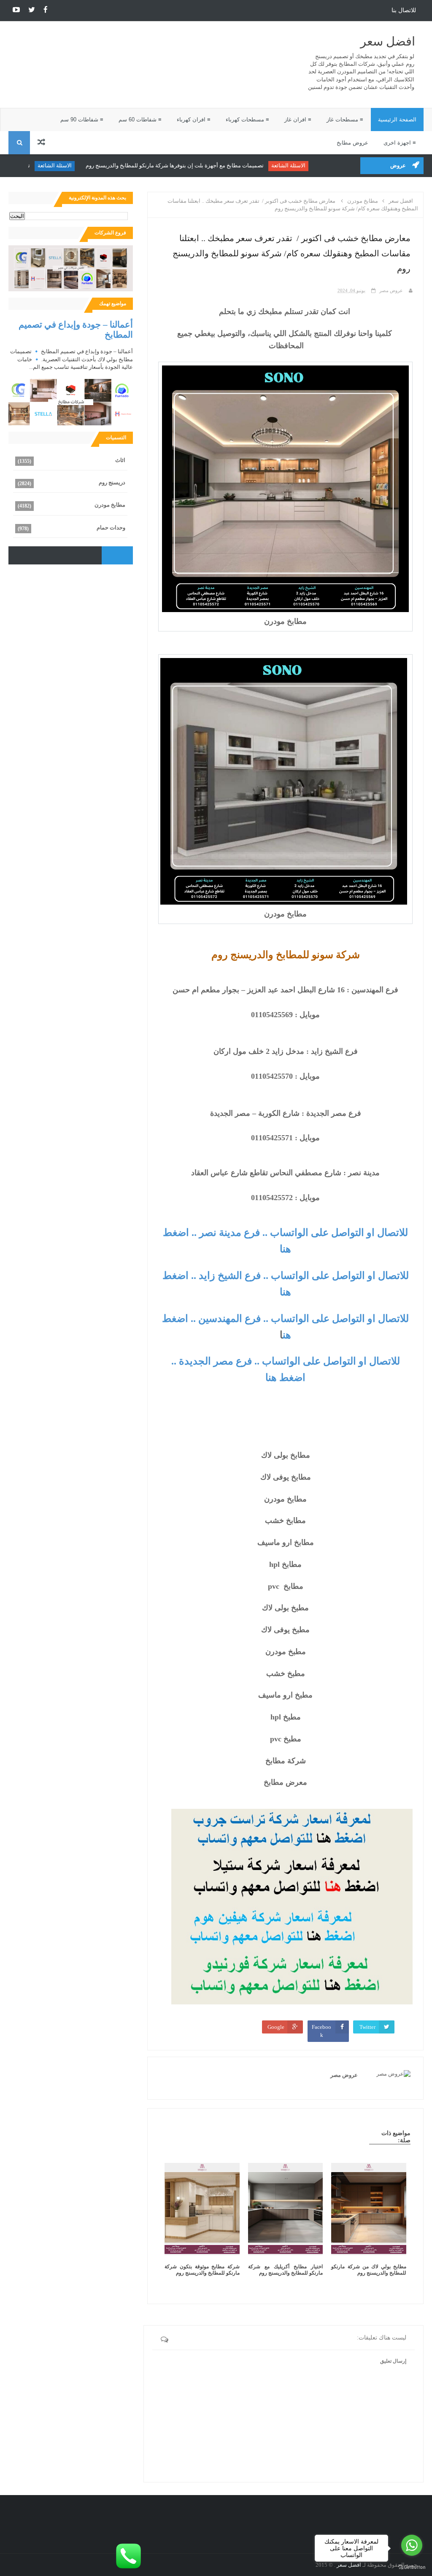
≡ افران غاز (298, 120)
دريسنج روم (112, 482)
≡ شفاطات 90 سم (82, 120)
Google (276, 2027)
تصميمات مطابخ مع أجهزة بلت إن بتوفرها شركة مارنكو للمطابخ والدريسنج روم (199, 165)
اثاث (120, 460)
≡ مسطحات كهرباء (247, 120)
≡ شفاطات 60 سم (140, 120)
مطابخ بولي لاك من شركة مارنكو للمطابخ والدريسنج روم (369, 2270)
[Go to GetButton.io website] (412, 2567)
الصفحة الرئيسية (397, 120)
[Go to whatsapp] (412, 2545)
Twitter (367, 2027)
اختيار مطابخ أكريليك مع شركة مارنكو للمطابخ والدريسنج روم (286, 2270)
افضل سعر (388, 42)
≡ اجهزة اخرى (400, 143)
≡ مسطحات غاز (345, 120)
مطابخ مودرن (110, 505)
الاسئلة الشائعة (312, 165)
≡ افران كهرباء (194, 120)
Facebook (321, 2031)
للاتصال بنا (404, 10)
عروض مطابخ (352, 143)
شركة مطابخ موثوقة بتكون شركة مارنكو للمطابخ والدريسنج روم (202, 2270)
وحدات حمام (111, 528)
